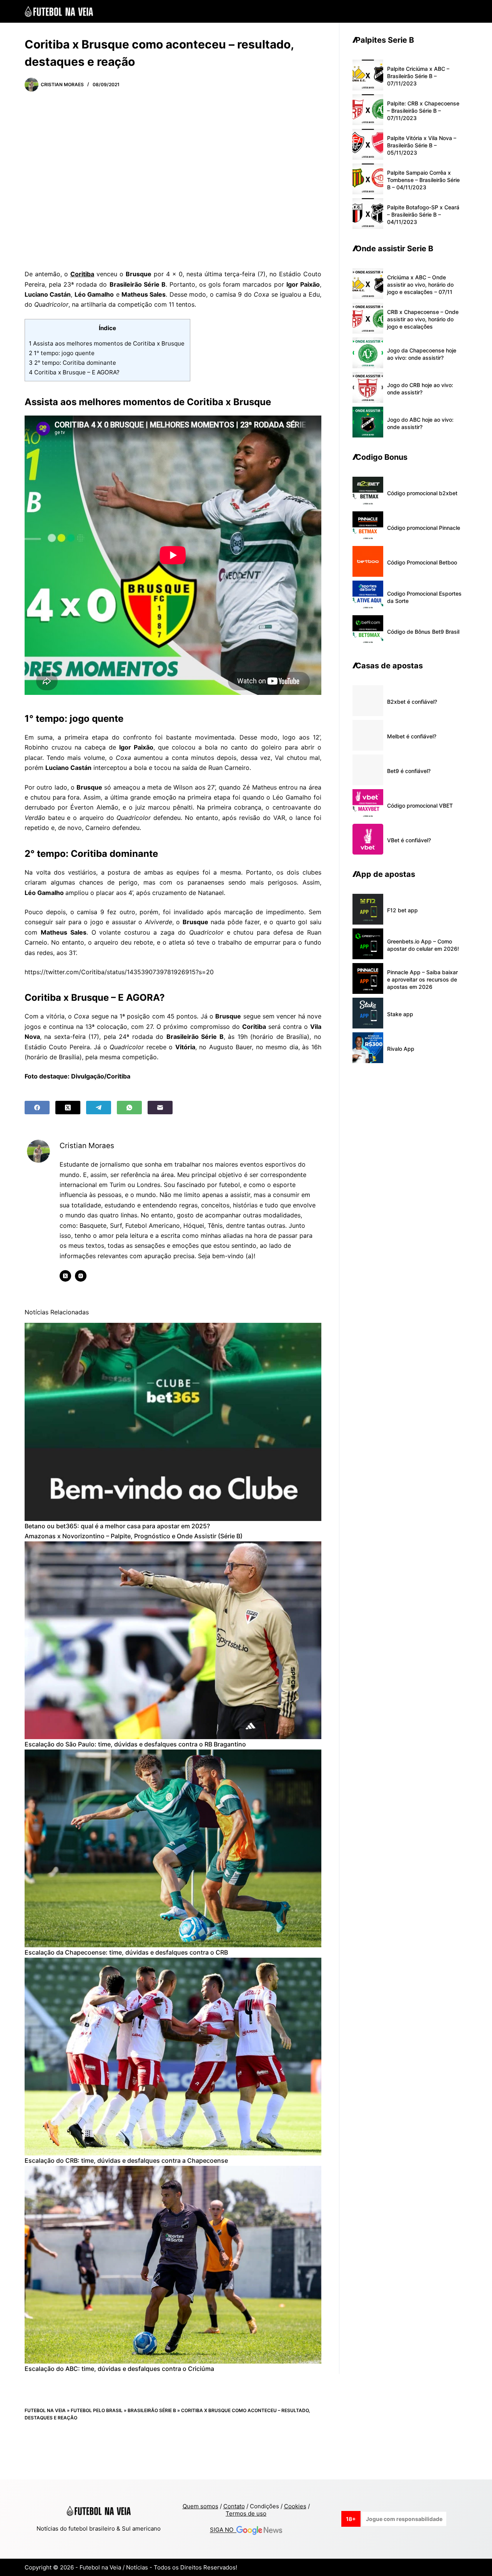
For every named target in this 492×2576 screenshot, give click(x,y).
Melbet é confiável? (412, 736)
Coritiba (82, 274)
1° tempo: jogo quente (62, 353)
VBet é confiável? (409, 840)
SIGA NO (223, 2530)
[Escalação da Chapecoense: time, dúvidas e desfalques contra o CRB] (173, 1849)
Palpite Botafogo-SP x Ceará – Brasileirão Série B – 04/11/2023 (423, 215)
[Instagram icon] (81, 1276)
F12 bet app (402, 910)
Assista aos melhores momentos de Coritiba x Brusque (107, 343)
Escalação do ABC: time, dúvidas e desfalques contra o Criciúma (119, 2369)
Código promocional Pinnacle (424, 528)
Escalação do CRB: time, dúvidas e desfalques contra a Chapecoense (126, 2160)
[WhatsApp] (129, 1108)
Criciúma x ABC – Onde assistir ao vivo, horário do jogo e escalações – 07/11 (420, 285)
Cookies (295, 2506)
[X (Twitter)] (68, 1108)
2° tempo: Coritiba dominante (73, 363)
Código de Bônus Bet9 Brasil (423, 632)
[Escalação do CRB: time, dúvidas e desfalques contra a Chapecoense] (173, 2057)
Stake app (400, 1014)
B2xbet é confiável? (412, 702)
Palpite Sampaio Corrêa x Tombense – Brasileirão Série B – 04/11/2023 (423, 180)
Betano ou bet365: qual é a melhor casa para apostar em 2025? (117, 1526)
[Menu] (464, 12)
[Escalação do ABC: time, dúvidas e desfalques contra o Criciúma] (173, 2265)
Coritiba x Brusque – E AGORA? (75, 372)
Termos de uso (246, 2513)
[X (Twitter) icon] (65, 1276)
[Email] (160, 1108)
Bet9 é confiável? (409, 771)
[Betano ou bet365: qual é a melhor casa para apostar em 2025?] (173, 1422)
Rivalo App (401, 1049)
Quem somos (200, 2506)
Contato (234, 2506)
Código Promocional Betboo (422, 562)
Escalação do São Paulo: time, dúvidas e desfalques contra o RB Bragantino (135, 1744)
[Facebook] (37, 1108)
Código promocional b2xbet (422, 493)
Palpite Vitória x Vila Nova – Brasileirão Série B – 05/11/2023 (422, 145)
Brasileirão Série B (152, 2410)
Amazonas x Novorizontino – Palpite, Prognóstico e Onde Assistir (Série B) (134, 1536)
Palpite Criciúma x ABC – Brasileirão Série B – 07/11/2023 (418, 76)
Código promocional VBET (420, 806)
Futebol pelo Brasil (97, 2410)
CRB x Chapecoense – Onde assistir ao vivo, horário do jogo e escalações (423, 319)
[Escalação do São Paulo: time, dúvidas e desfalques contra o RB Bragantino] (173, 1640)
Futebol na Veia (45, 2410)
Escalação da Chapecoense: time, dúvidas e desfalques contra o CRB (126, 1952)
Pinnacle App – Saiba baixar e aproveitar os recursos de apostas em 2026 (422, 979)
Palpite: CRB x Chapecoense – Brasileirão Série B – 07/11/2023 (423, 111)
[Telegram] (99, 1108)
